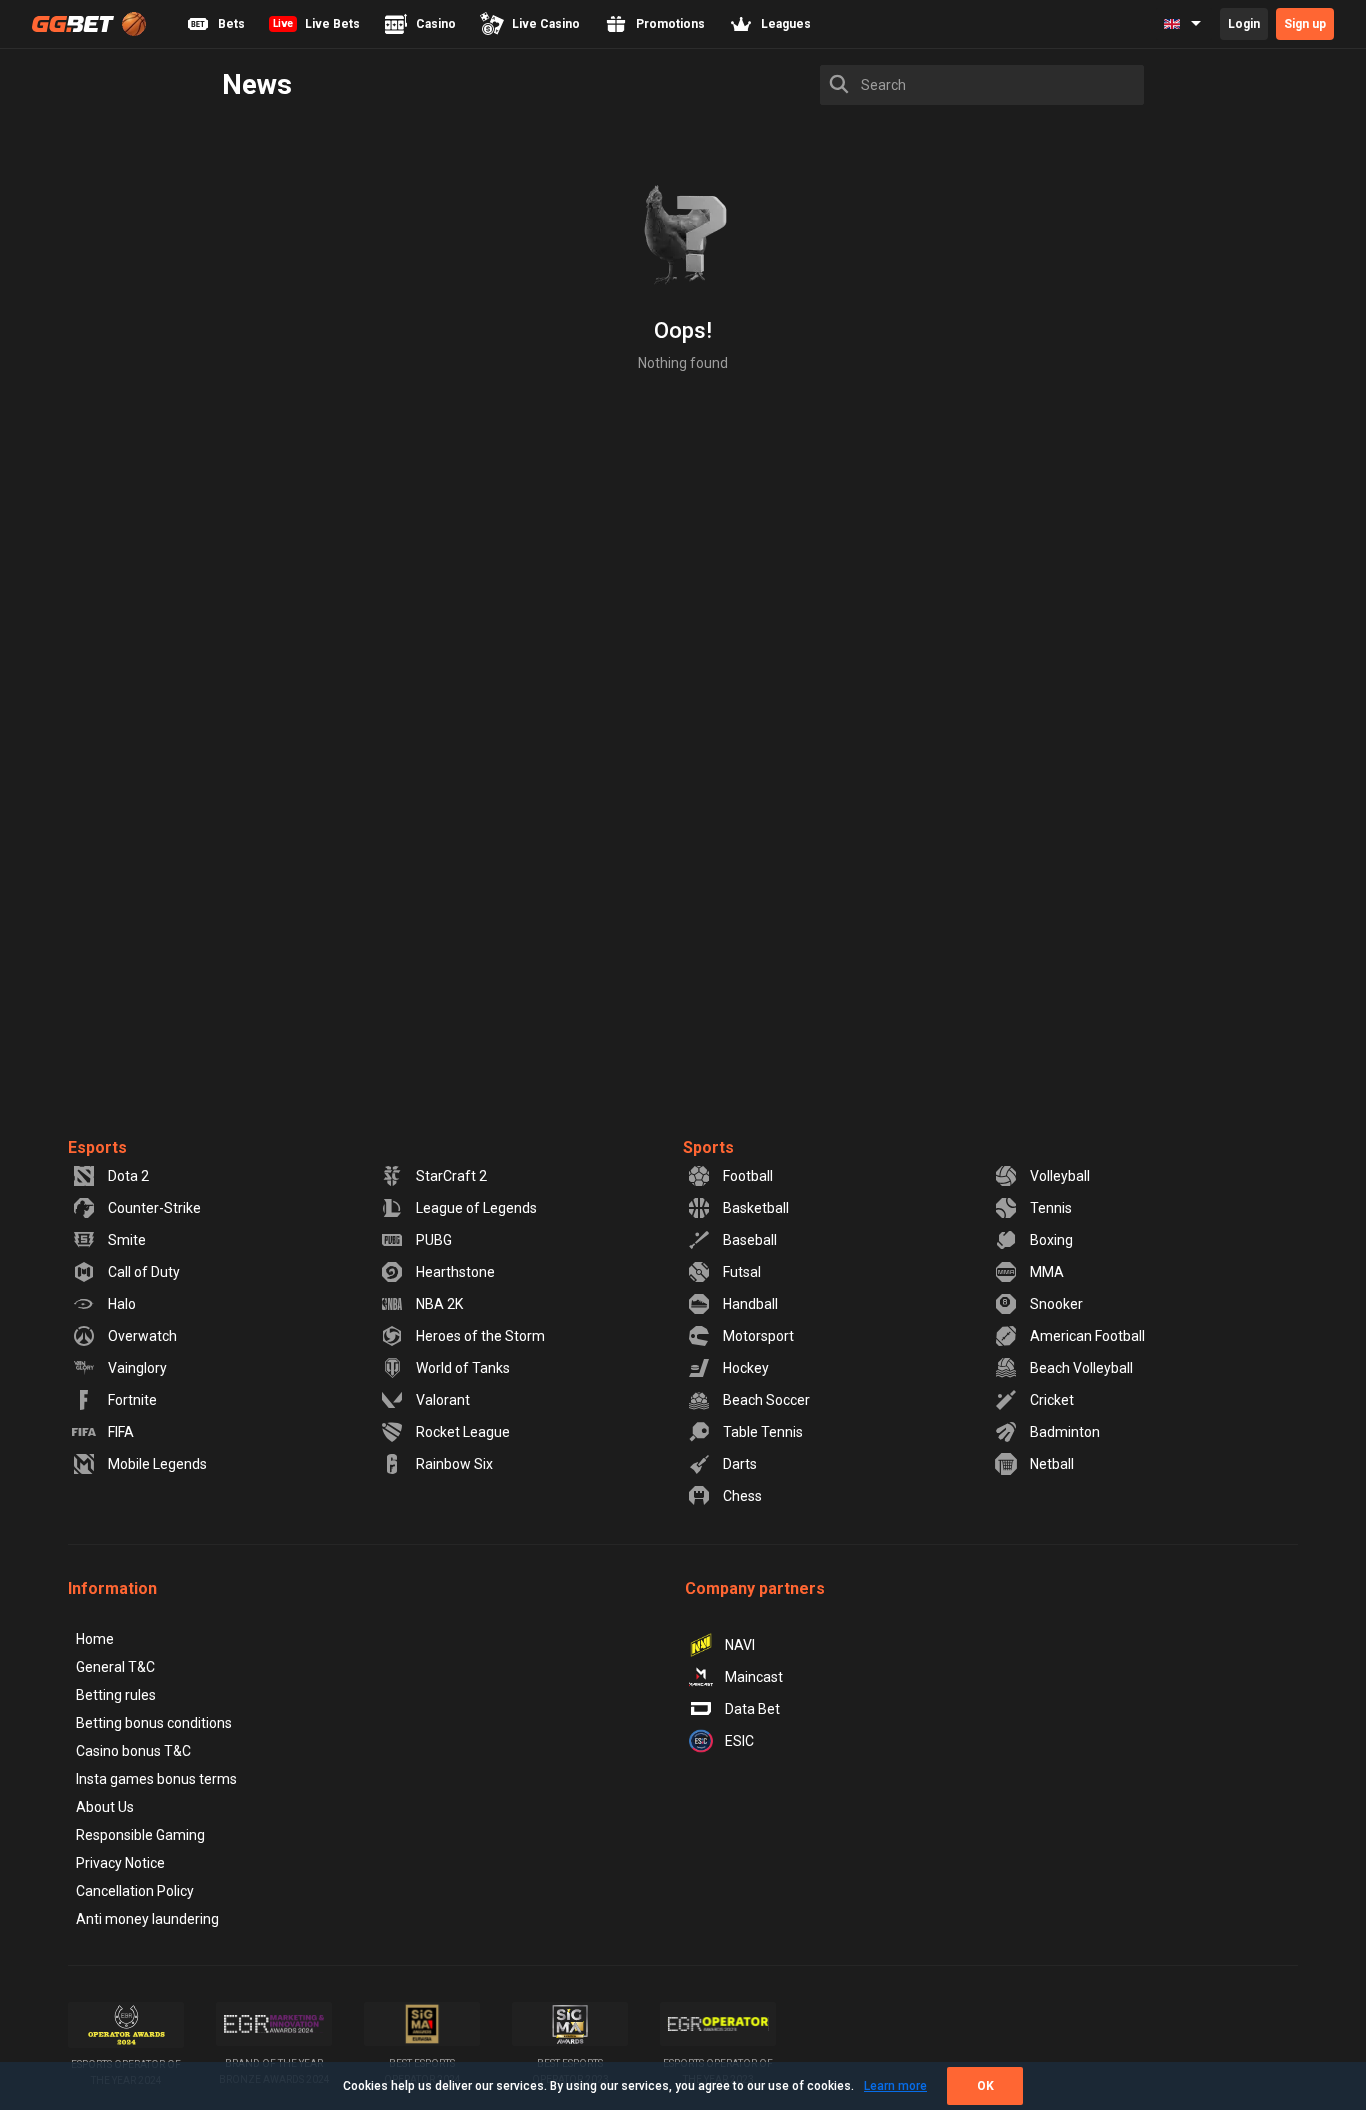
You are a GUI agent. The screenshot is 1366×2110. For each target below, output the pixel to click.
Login (1244, 24)
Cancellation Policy (135, 1891)
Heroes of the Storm (480, 1336)
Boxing (1051, 1240)
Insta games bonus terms (156, 1779)
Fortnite (132, 1400)
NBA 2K (439, 1304)
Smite (127, 1240)
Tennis (1051, 1208)
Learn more (895, 2086)
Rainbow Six (454, 1464)
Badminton (1065, 1432)
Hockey (746, 1368)
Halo (122, 1304)
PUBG (434, 1240)
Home (95, 1639)
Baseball (750, 1240)
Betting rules (116, 1695)
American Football (1087, 1336)
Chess (742, 1496)
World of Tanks (463, 1368)
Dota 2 (128, 1176)
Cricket (1052, 1400)
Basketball (756, 1208)
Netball (1052, 1464)
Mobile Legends (157, 1464)
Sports (708, 1147)
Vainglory (137, 1368)
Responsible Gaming (140, 1835)
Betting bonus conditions (154, 1723)
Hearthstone (455, 1272)
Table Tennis (763, 1432)
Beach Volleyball (1081, 1368)
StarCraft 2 (451, 1176)
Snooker (1056, 1304)
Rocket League (463, 1432)
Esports (97, 1147)
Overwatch (142, 1336)
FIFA (121, 1432)
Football (748, 1176)
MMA (1047, 1272)
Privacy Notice (120, 1863)
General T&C (115, 1667)
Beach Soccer (766, 1400)
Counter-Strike (154, 1208)
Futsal (742, 1272)
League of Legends (476, 1208)
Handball (750, 1304)
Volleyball (1060, 1176)
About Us (105, 1807)
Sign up (1305, 24)
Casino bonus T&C (133, 1751)
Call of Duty (144, 1272)
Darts (740, 1464)
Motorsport (758, 1336)
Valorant (443, 1400)
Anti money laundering (147, 1919)
